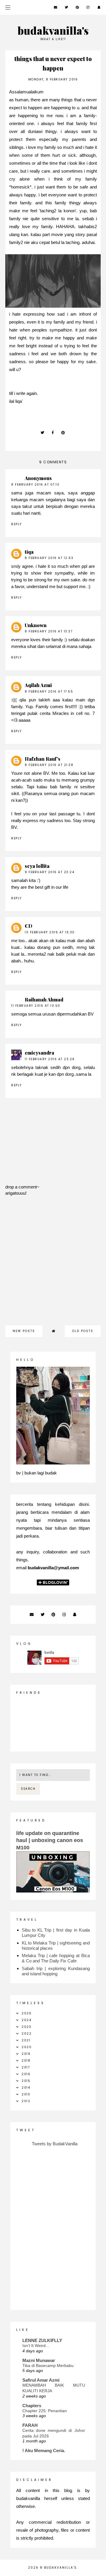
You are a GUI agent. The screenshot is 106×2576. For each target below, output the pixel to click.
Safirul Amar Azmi (41, 2380)
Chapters (32, 2406)
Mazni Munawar (39, 2360)
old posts (83, 1331)
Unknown (36, 625)
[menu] (8, 7)
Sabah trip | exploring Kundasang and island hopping (56, 1971)
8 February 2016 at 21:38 (49, 765)
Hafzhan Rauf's (43, 759)
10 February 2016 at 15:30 (50, 932)
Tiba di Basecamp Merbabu (48, 2365)
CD (29, 926)
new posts (24, 1331)
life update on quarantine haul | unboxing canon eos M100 (50, 1840)
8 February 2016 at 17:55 (49, 692)
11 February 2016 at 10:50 (36, 1006)
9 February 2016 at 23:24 (49, 872)
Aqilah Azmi (38, 685)
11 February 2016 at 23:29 (50, 1059)
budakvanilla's (53, 30)
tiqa (29, 552)
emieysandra (39, 1053)
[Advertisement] (53, 1264)
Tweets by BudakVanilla (55, 2144)
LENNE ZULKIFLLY (42, 2340)
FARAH (30, 2425)
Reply (16, 524)
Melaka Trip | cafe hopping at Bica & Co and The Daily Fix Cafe (56, 1958)
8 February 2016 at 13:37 (49, 631)
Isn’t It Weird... (36, 2346)
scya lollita (37, 866)
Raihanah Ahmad (44, 1000)
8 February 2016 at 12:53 (49, 558)
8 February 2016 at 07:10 (35, 485)
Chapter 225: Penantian (45, 2411)
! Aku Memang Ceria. (44, 2450)
